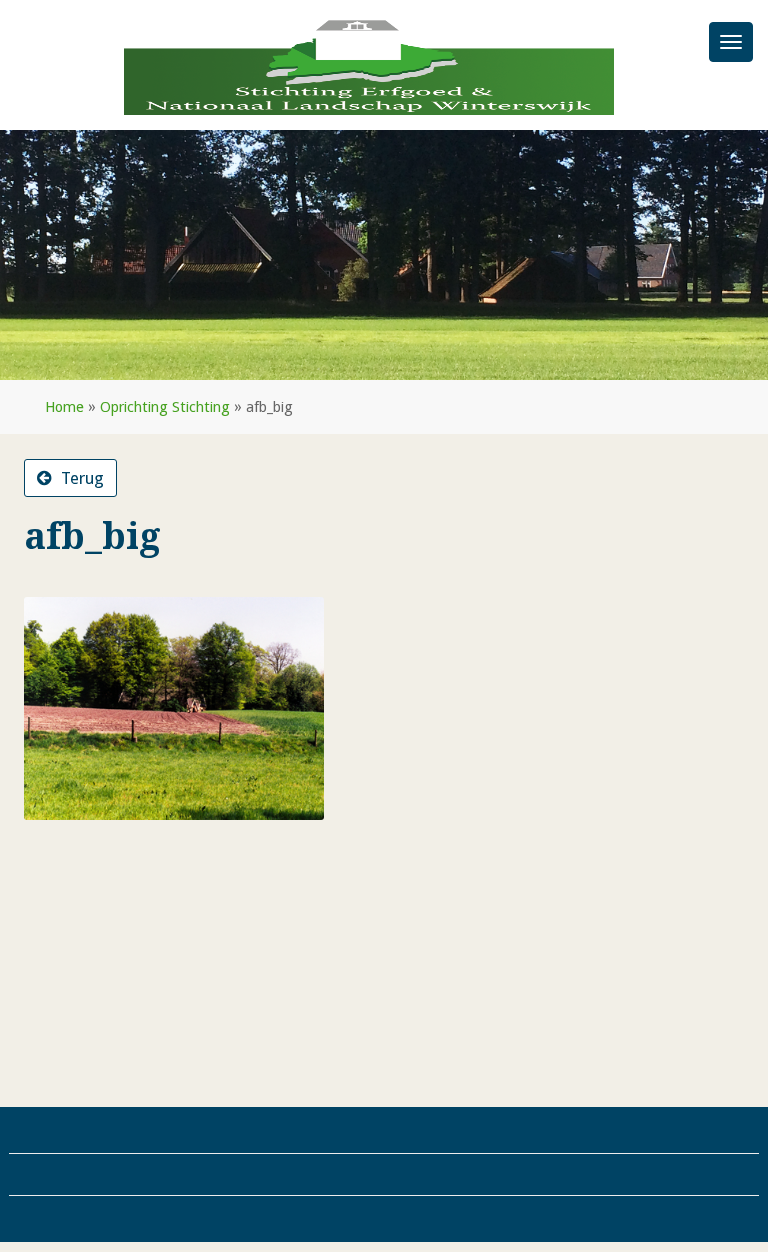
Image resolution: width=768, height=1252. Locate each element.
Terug (80, 478)
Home (64, 407)
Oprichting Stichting (165, 407)
